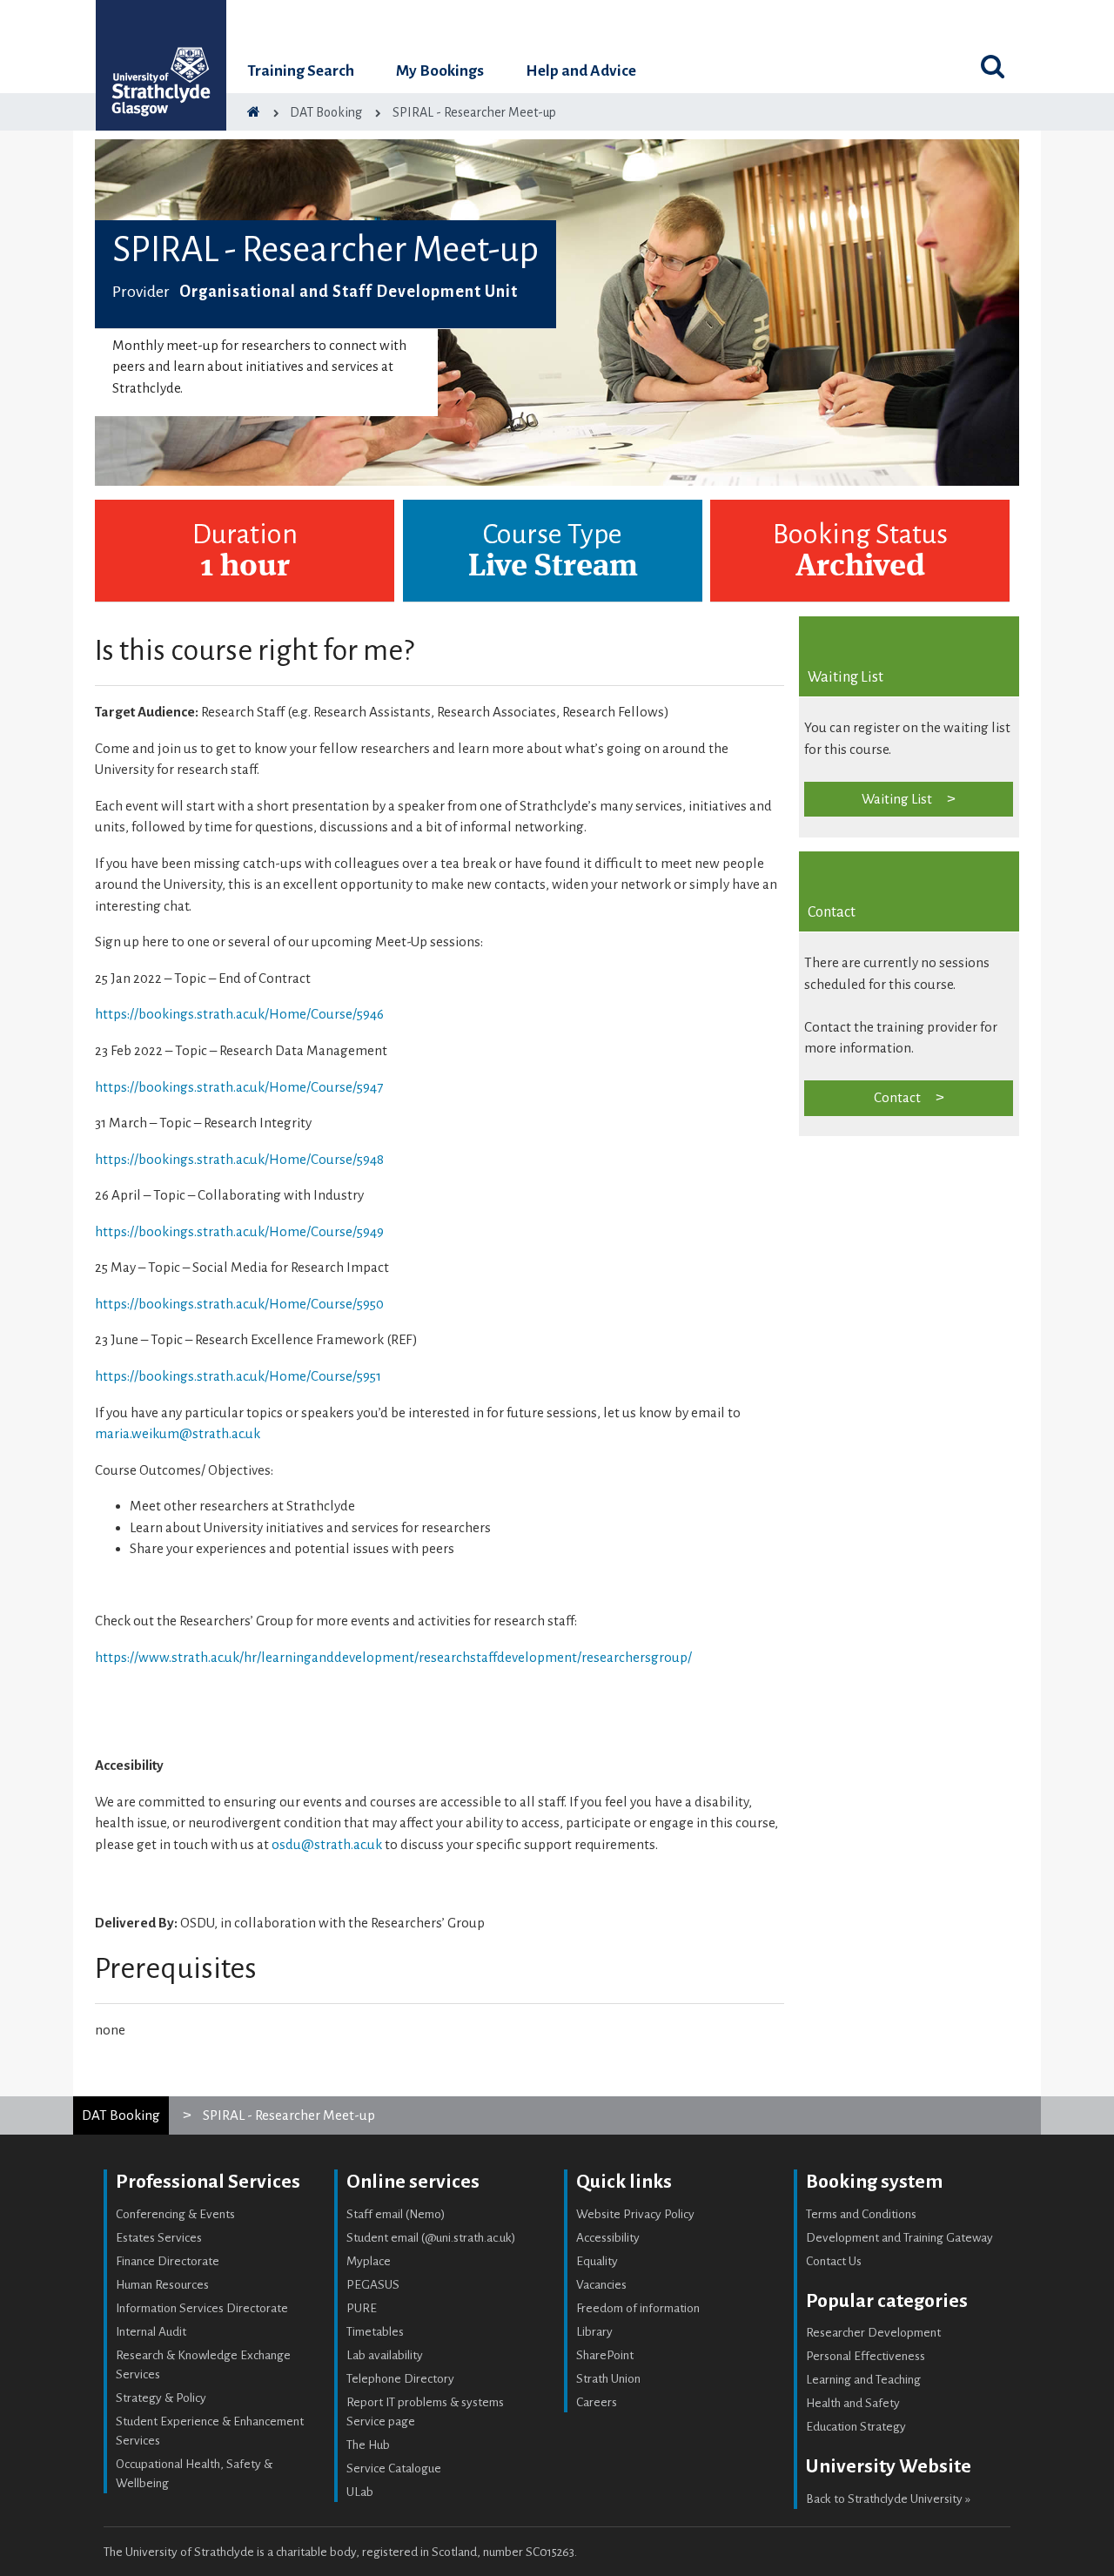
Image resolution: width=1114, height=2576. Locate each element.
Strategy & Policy (161, 2398)
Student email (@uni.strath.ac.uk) (431, 2238)
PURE (362, 2308)
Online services (413, 2182)
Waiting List (897, 799)
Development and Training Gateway (899, 2238)
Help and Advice (581, 71)
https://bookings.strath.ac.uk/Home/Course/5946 (239, 1014)
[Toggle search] (992, 66)
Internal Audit (151, 2332)
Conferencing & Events (175, 2214)
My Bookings (440, 71)
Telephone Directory (400, 2379)
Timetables (375, 2332)
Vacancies (601, 2285)
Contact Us (834, 2261)
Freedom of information (638, 2308)
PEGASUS (373, 2285)
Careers (597, 2402)
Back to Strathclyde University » (888, 2499)
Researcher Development (873, 2333)
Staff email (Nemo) (396, 2214)
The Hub (368, 2445)
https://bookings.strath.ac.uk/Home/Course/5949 (239, 1231)
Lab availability (385, 2355)
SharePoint (605, 2355)
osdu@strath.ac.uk (327, 1844)
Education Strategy (856, 2427)
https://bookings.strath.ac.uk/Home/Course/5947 (239, 1087)
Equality (597, 2261)
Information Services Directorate (202, 2308)
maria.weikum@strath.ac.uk (178, 1433)
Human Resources (162, 2285)
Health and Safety (853, 2403)
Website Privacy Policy (635, 2214)
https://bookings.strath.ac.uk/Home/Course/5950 (239, 1304)
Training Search (301, 71)
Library (594, 2332)
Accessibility (608, 2238)
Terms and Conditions (861, 2214)
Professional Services (208, 2182)
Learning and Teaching (863, 2380)
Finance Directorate (168, 2261)
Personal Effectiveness (866, 2356)
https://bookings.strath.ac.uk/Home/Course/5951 (238, 1376)
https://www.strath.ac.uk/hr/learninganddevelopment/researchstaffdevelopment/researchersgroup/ (393, 1657)
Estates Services (159, 2238)
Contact (897, 1097)
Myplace (369, 2261)
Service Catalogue (394, 2468)
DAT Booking (121, 2115)
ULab (360, 2492)
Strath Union (608, 2379)
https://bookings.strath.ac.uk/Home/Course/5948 (239, 1159)
